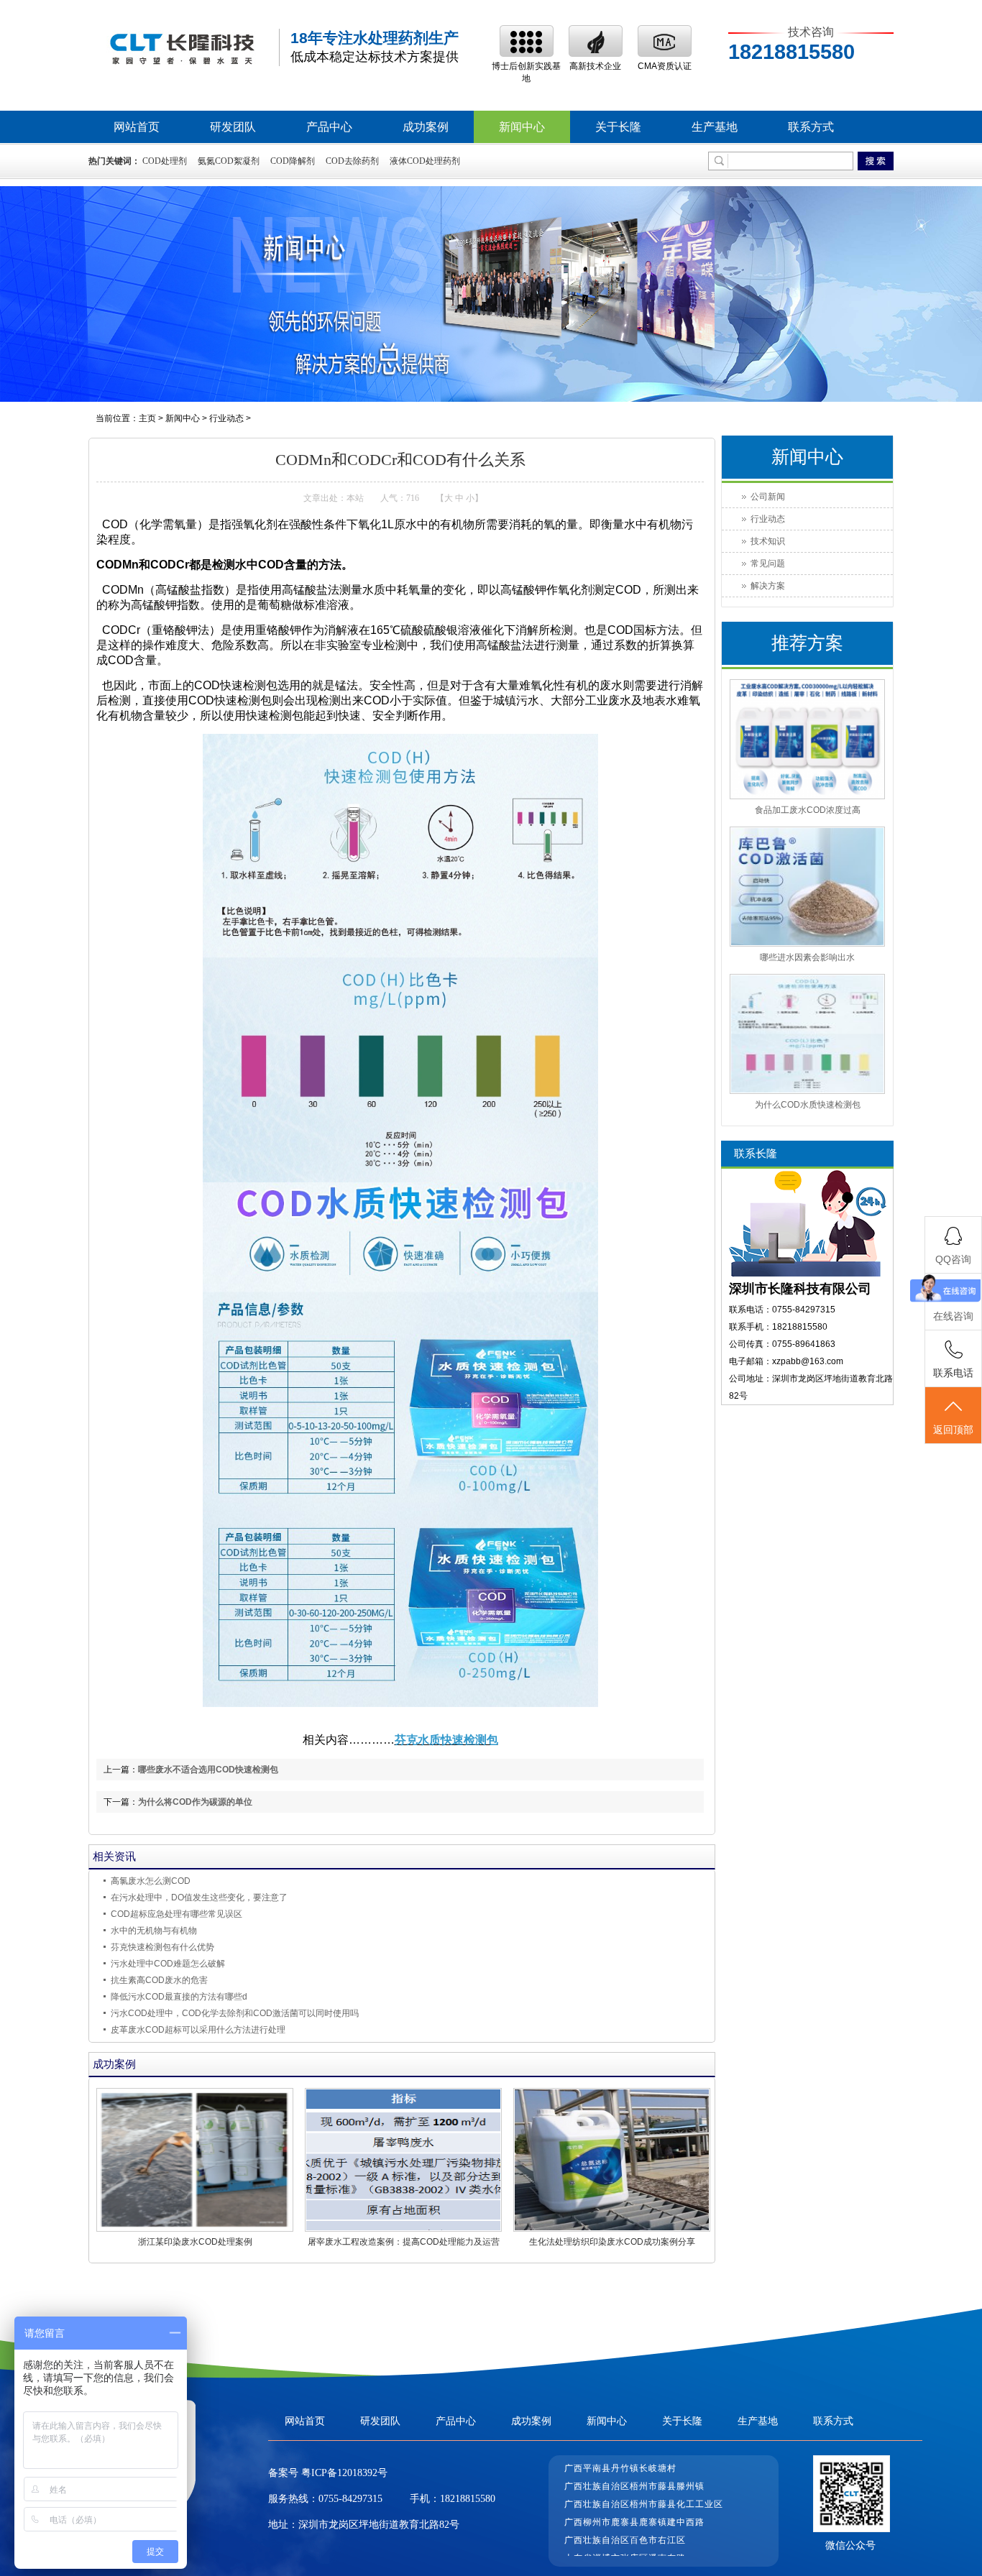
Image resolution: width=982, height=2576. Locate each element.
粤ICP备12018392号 (343, 2473)
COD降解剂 (293, 161)
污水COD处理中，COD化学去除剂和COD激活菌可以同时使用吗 (235, 2013)
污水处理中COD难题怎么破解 (168, 1964)
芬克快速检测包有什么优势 (162, 1947)
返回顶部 (953, 1430)
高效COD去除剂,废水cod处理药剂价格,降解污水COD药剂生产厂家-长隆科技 (182, 48)
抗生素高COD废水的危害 (159, 1980)
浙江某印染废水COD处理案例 (195, 2242)
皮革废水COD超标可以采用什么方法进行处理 (198, 2030)
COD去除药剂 (352, 161)
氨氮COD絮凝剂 (229, 161)
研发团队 (233, 127)
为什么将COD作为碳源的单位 (195, 1802)
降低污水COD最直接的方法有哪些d (179, 1997)
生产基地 (715, 127)
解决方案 (768, 586)
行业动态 (226, 418)
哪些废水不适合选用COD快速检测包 (208, 1770)
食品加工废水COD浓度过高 (808, 810)
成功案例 (426, 127)
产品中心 (329, 127)
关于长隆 (618, 127)
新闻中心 (522, 127)
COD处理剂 (165, 161)
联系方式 (811, 127)
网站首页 (137, 127)
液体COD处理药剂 (425, 161)
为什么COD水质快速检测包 (808, 1105)
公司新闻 (768, 497)
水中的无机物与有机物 (154, 1931)
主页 (147, 418)
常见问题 (768, 563)
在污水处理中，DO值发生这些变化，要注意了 (199, 1897)
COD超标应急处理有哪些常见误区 (176, 1914)
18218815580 (468, 2499)
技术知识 (768, 541)
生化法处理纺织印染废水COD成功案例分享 (612, 2242)
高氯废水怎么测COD (151, 1881)
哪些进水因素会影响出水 (807, 957)
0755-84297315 (350, 2499)
